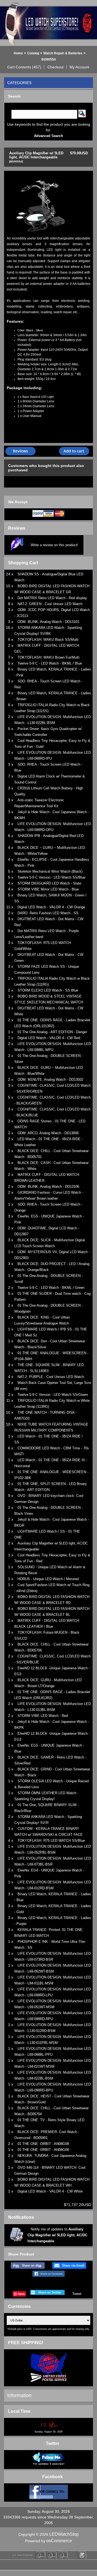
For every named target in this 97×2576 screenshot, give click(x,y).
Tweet (77, 2294)
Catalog (33, 53)
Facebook (53, 2477)
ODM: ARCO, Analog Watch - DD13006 (48, 1133)
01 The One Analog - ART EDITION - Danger (52, 1032)
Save (21, 2294)
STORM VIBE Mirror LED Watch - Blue (48, 889)
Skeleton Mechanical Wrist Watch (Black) (50, 871)
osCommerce (59, 2541)
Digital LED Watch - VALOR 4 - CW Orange (51, 907)
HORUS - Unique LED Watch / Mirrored (48, 1579)
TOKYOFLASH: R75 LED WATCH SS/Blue (51, 1841)
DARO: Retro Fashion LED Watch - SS (48, 913)
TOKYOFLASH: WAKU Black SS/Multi (48, 640)
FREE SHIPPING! (26, 2343)
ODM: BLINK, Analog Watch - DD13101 (48, 622)
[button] (24, 67)
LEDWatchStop (64, 2534)
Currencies (19, 2306)
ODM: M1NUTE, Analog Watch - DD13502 (50, 1080)
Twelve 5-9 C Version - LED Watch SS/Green (53, 1395)
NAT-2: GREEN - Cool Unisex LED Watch (50, 604)
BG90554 (49, 59)
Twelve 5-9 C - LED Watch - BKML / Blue (50, 663)
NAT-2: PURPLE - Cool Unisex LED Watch (51, 1377)
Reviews (17, 528)
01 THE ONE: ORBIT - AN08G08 (43, 2144)
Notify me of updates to (57, 2235)
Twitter (53, 2443)
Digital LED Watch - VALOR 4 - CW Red (49, 1038)
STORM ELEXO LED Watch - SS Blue (48, 990)
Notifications (21, 2217)
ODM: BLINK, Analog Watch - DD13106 (48, 1187)
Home (18, 53)
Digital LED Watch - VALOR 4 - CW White (50, 2191)
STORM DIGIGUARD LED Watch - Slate (49, 883)
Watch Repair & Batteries (63, 53)
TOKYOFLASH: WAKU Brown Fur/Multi (48, 657)
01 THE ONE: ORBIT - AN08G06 (43, 2150)
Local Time (19, 2411)
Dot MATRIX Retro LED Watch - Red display (52, 598)
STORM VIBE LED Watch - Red (43, 1716)
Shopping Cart (23, 563)
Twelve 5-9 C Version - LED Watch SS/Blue (51, 877)
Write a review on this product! (54, 545)
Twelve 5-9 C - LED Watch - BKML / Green (51, 1288)
